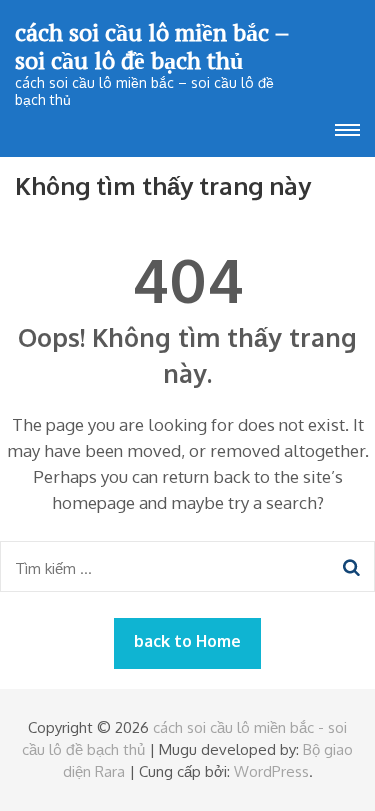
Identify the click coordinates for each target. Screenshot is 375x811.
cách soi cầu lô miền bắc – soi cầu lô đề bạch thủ (152, 46)
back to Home (187, 641)
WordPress (271, 771)
